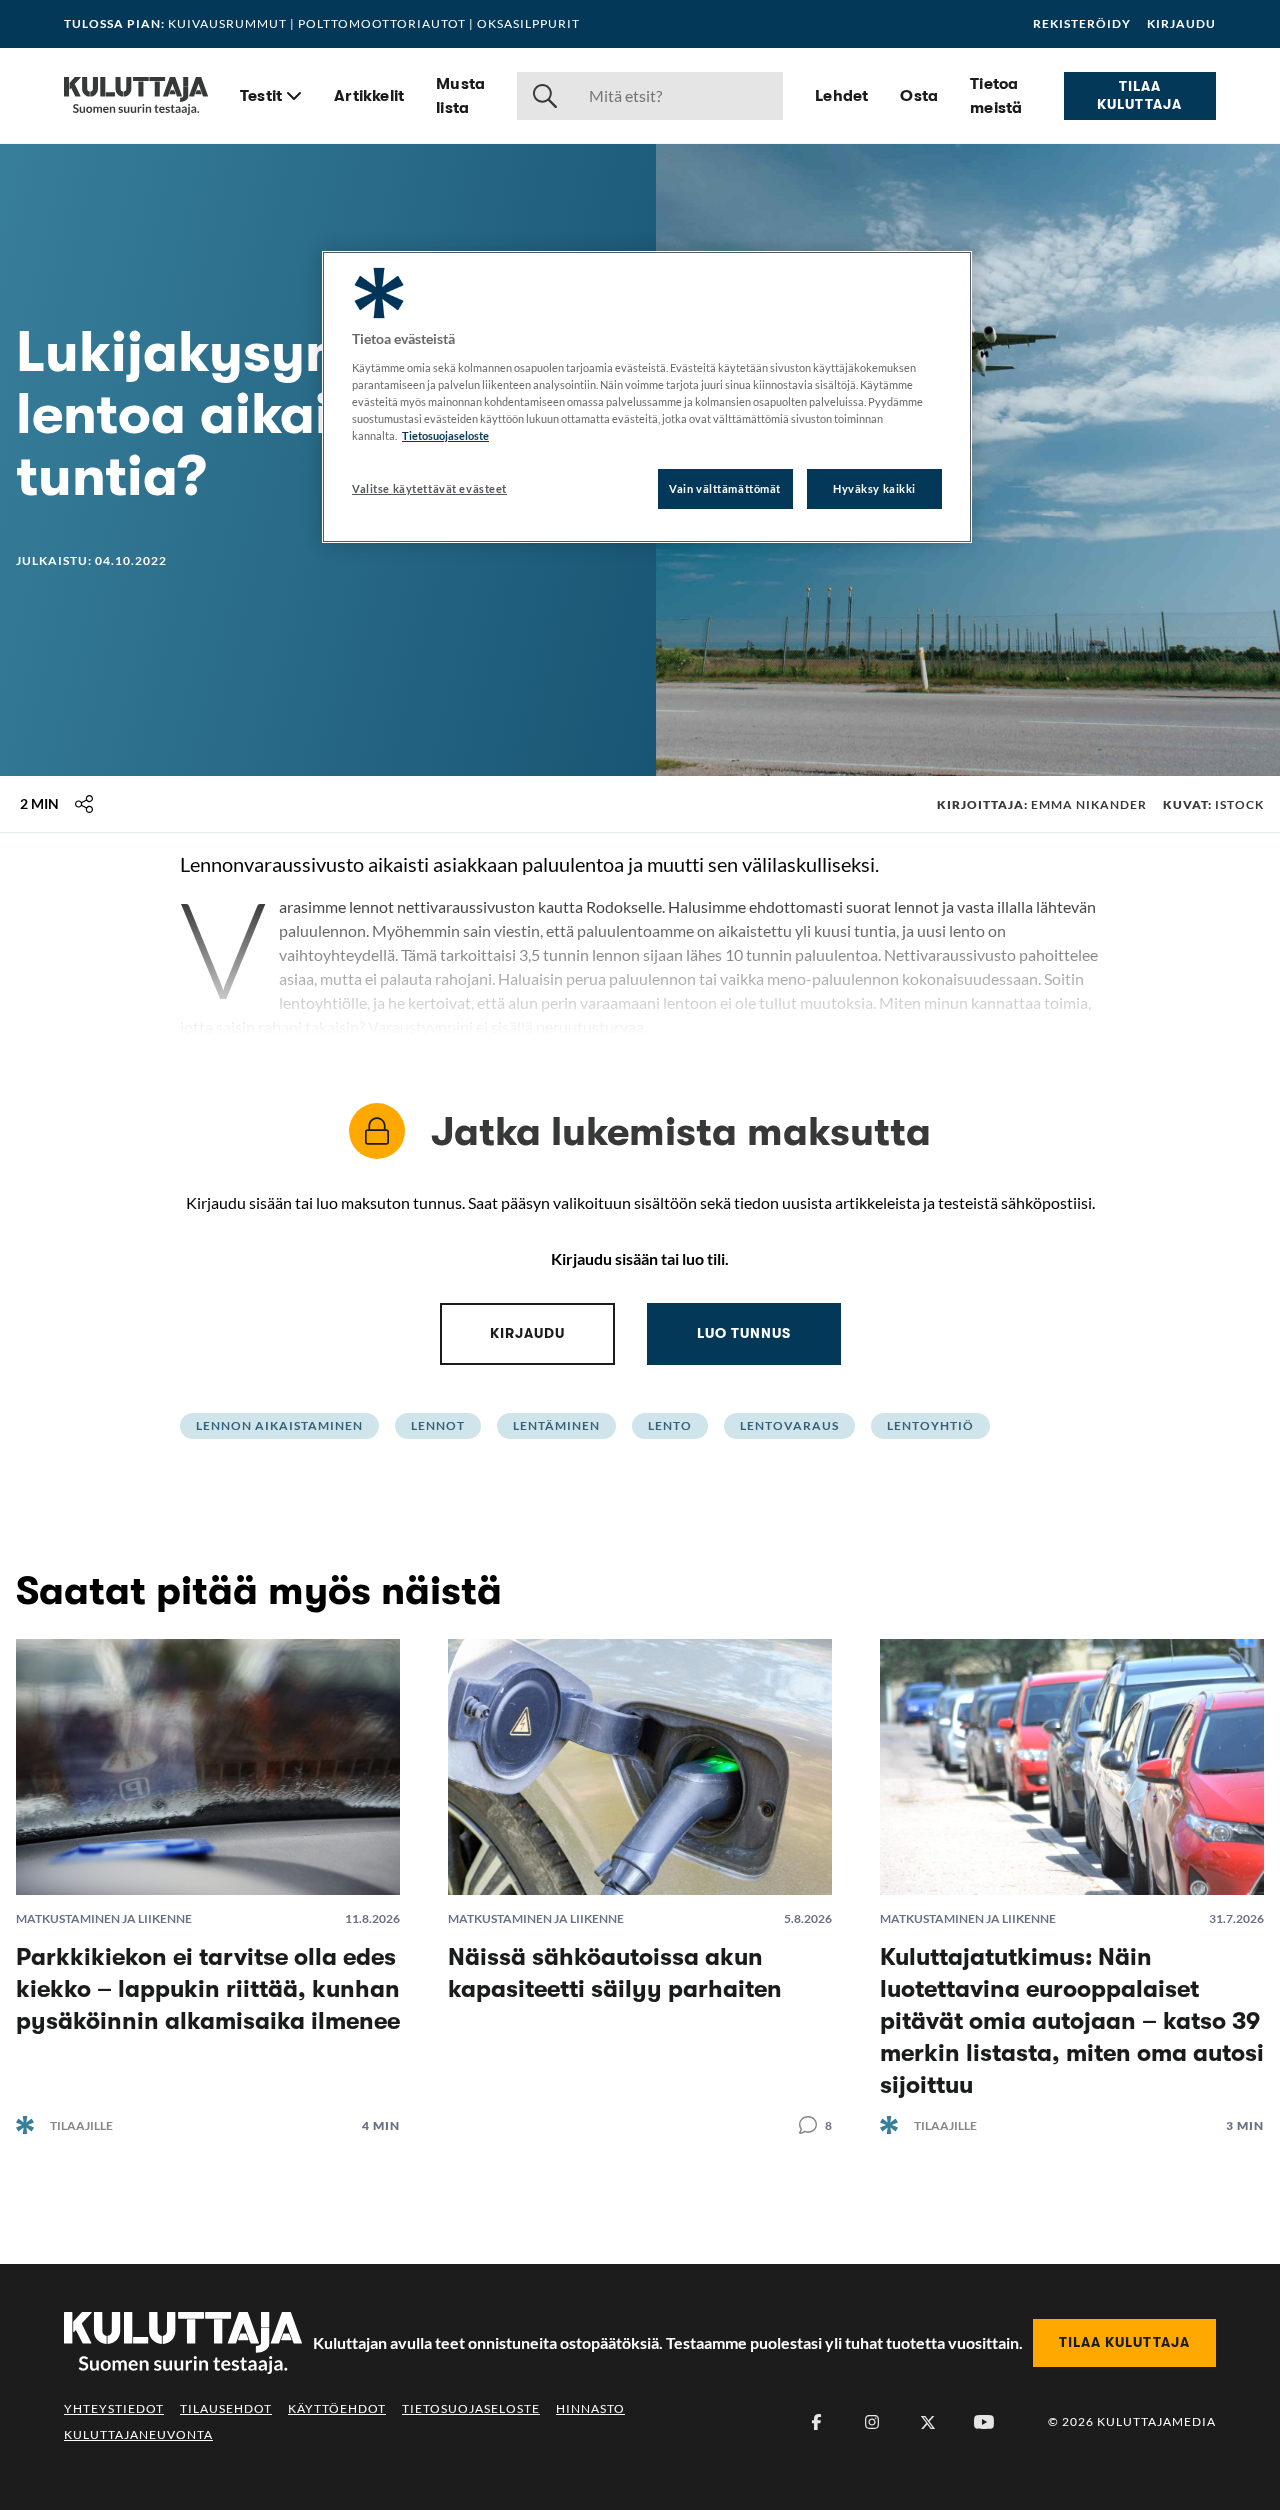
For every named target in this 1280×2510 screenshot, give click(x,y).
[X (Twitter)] (928, 2422)
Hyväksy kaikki (874, 488)
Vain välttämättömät (725, 488)
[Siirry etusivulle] (136, 96)
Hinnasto (590, 2408)
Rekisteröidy (1082, 24)
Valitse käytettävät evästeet (429, 488)
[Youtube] (984, 2422)
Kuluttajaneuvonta (138, 2434)
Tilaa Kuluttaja (1139, 95)
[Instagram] (872, 2422)
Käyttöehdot (337, 2408)
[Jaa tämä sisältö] (84, 804)
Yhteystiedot (114, 2408)
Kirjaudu (1181, 24)
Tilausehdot (226, 2408)
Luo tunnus (744, 1333)
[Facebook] (816, 2422)
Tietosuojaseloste (471, 2408)
